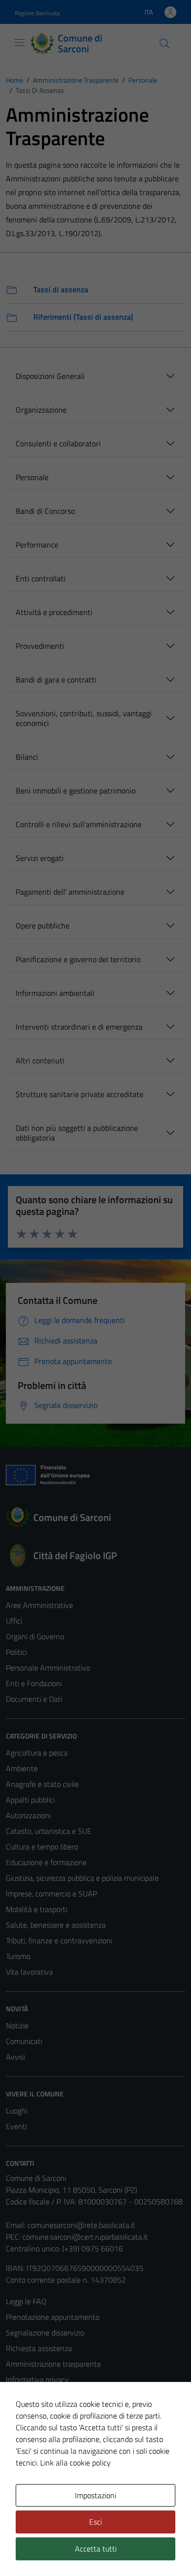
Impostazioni (95, 2495)
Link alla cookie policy (75, 2463)
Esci (95, 2522)
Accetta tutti (96, 2549)
